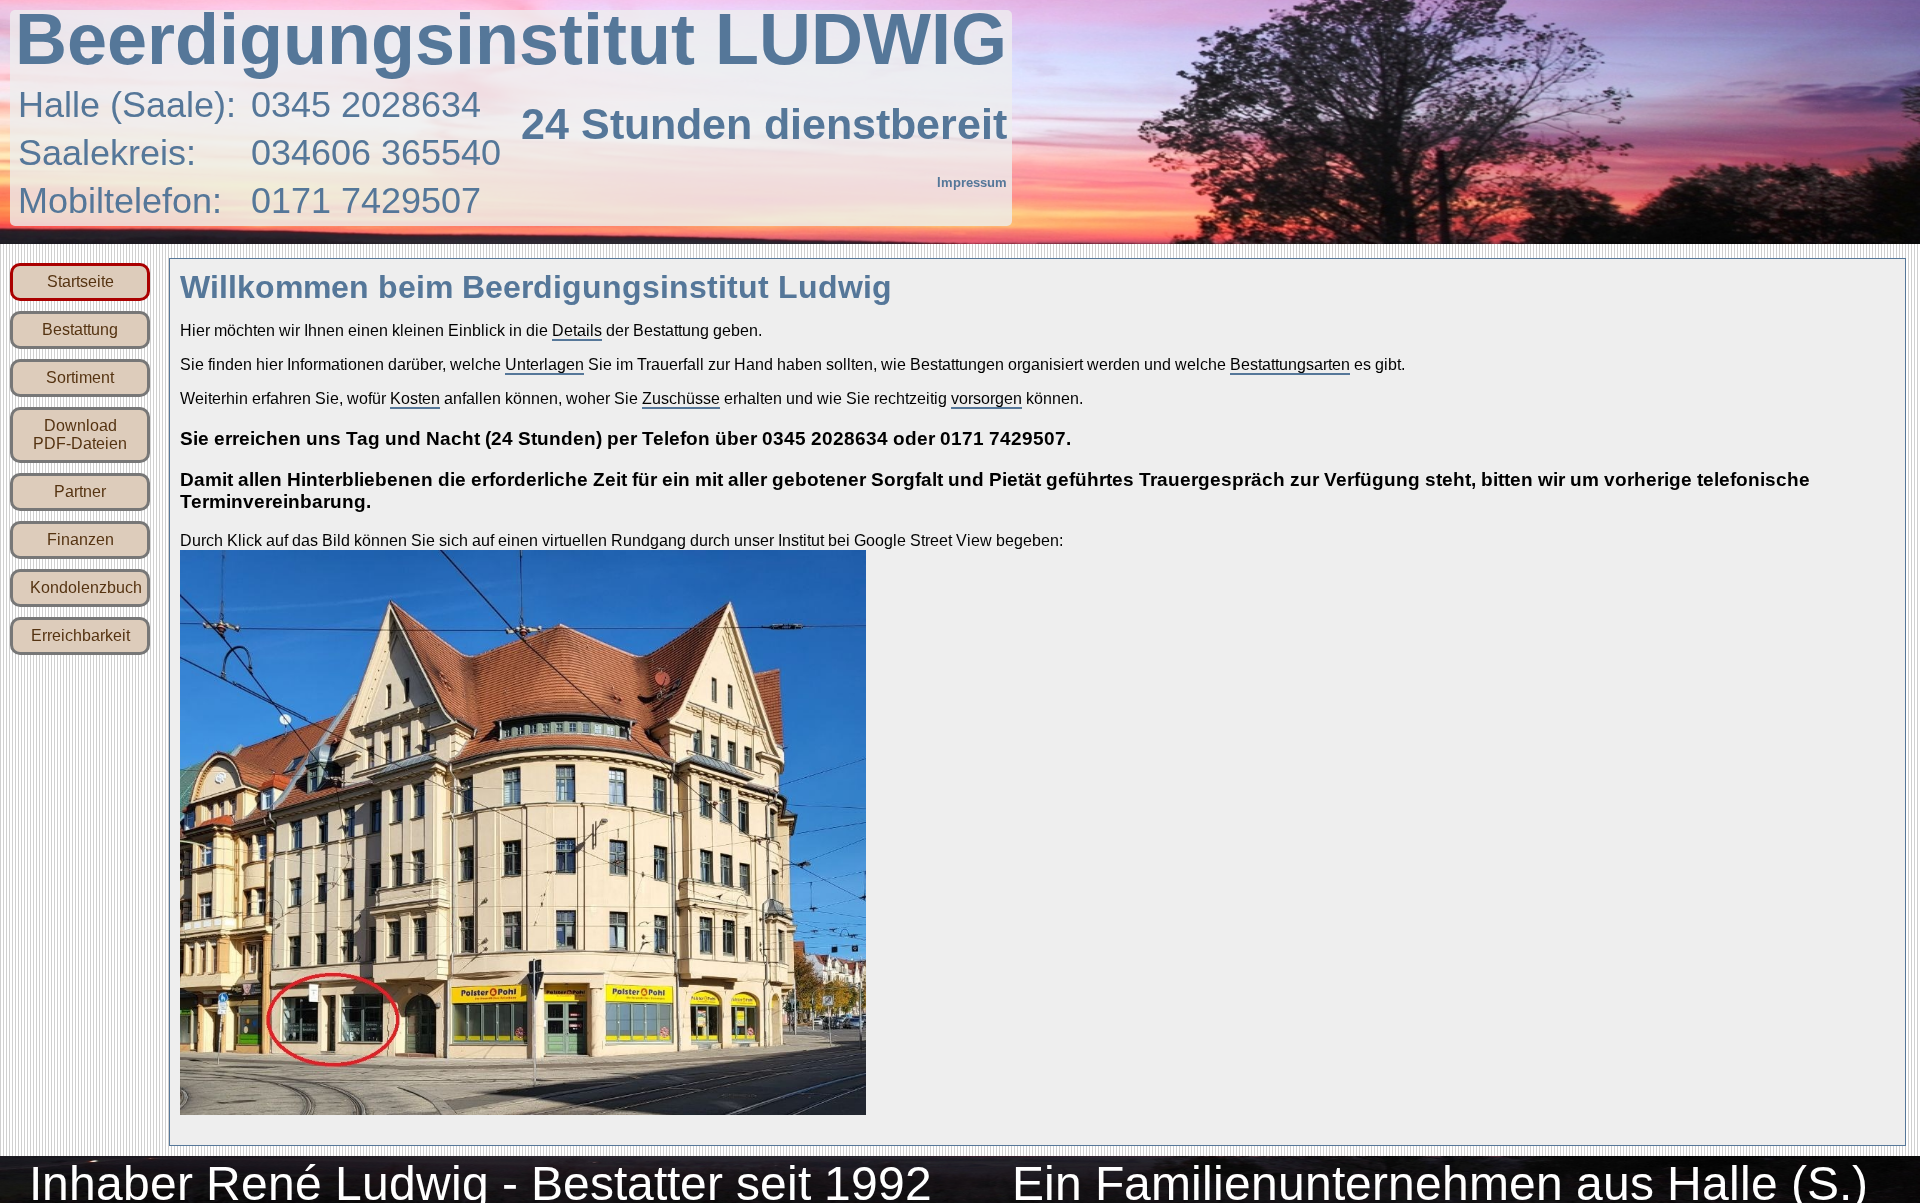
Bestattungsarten (1290, 373)
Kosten (415, 407)
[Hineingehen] (523, 1117)
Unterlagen (544, 373)
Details (577, 339)
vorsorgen (986, 407)
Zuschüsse (681, 407)
